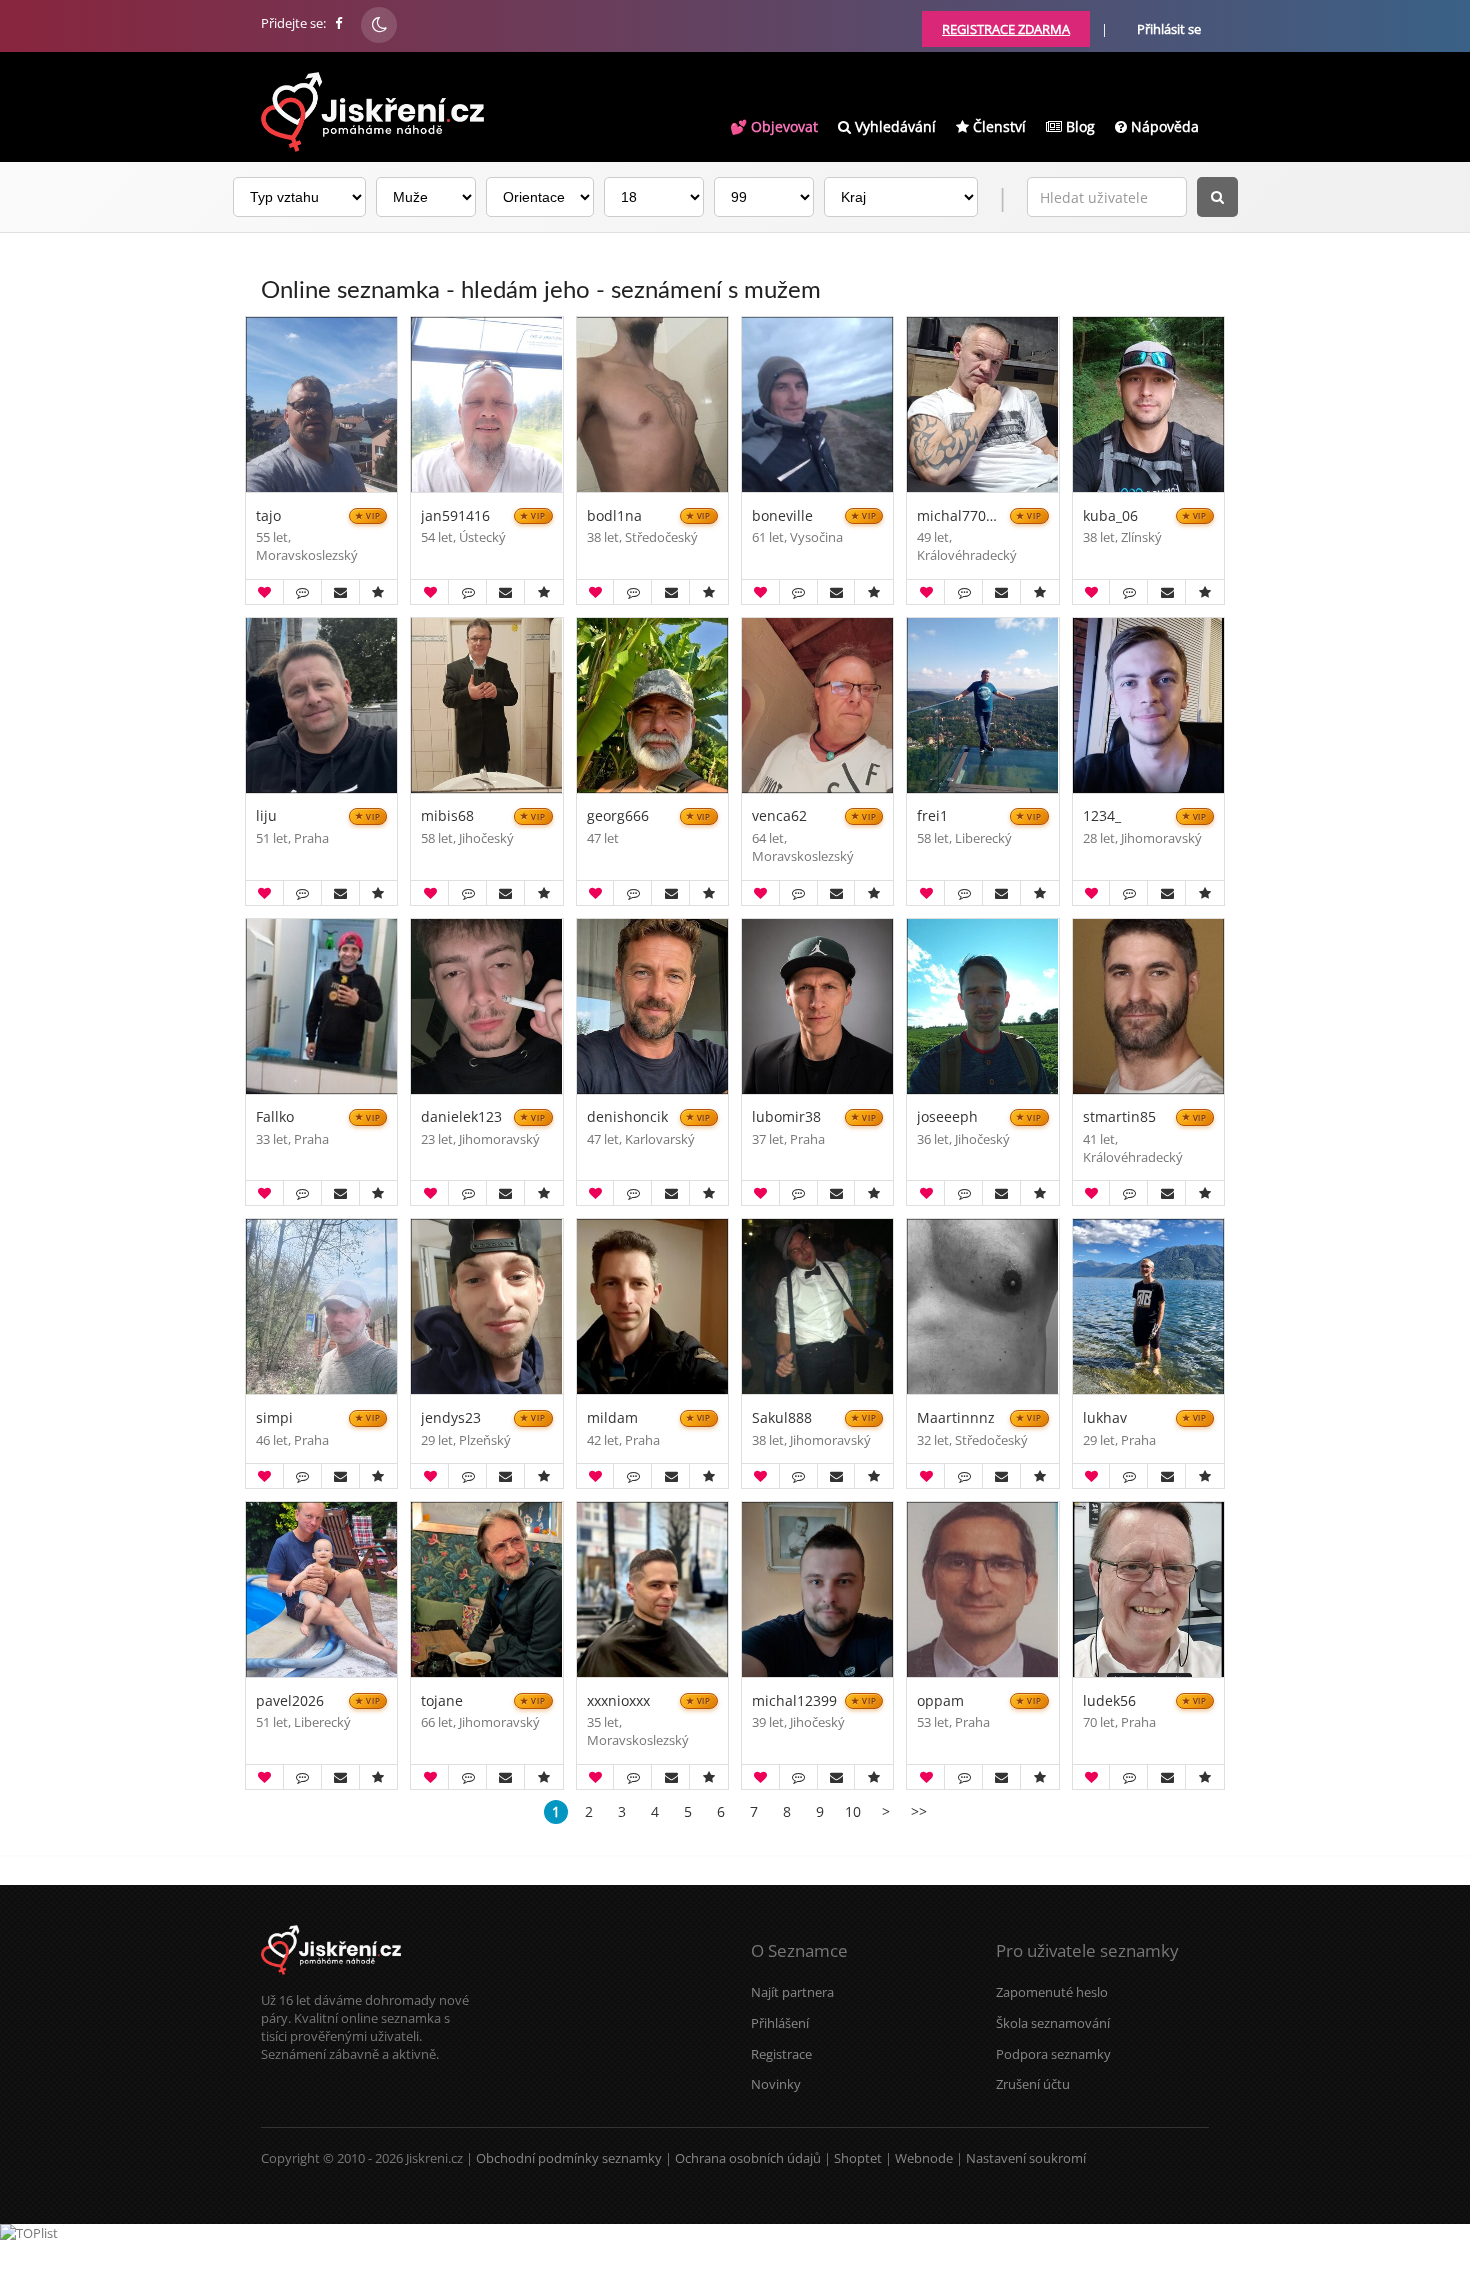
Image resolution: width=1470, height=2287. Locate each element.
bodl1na (614, 516)
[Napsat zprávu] (340, 592)
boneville (782, 516)
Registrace (781, 2054)
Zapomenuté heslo (1052, 1992)
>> (919, 1811)
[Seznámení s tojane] (486, 1589)
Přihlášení (780, 2023)
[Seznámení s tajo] (321, 404)
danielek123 (461, 1117)
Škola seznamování (1053, 2023)
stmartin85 (1119, 1117)
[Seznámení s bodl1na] (652, 404)
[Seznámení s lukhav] (1148, 1306)
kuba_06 (1110, 516)
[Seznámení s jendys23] (486, 1306)
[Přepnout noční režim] (379, 25)
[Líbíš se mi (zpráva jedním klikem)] (264, 592)
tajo (268, 516)
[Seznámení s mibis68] (486, 705)
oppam (940, 1701)
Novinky (776, 2084)
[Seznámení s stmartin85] (1148, 1006)
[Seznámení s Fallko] (321, 1006)
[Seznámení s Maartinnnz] (982, 1306)
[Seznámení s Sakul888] (817, 1306)
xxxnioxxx (618, 1701)
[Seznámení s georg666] (652, 705)
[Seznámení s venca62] (817, 705)
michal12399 (794, 1701)
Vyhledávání (893, 126)
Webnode (924, 2158)
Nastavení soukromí (1026, 2158)
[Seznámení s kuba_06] (1148, 404)
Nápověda (1163, 126)
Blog (1078, 126)
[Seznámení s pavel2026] (321, 1589)
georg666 (618, 816)
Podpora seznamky (1053, 2054)
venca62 (779, 816)
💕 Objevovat (774, 126)
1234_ (1102, 816)
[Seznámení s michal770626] (982, 404)
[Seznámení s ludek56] (1148, 1589)
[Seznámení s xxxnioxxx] (652, 1589)
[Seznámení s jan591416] (486, 404)
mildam (612, 1418)
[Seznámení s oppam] (982, 1589)
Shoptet (858, 2158)
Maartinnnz (956, 1418)
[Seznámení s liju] (321, 705)
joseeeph (947, 1117)
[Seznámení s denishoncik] (652, 1006)
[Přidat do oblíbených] (378, 592)
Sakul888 (782, 1418)
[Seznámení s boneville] (817, 404)
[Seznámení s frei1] (982, 705)
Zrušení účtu (1033, 2084)
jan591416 (455, 516)
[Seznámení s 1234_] (1148, 705)
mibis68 (447, 816)
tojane (442, 1701)
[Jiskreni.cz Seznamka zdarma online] (340, 23)
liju (266, 816)
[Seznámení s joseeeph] (982, 1006)
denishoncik (627, 1117)
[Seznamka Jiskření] (331, 1982)
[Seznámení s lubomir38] (817, 1006)
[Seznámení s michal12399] (817, 1589)
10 (853, 1811)
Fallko (275, 1117)
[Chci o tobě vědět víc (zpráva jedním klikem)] (302, 592)
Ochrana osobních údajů (748, 2158)
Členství (997, 126)
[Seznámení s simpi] (321, 1306)
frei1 (932, 816)
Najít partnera (792, 1992)
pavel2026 (290, 1701)
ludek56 (1109, 1701)
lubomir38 (786, 1117)
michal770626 (959, 516)
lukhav (1105, 1418)
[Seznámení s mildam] (652, 1306)
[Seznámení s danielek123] (486, 1006)
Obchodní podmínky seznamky (569, 2158)
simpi (274, 1418)
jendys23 (451, 1418)
